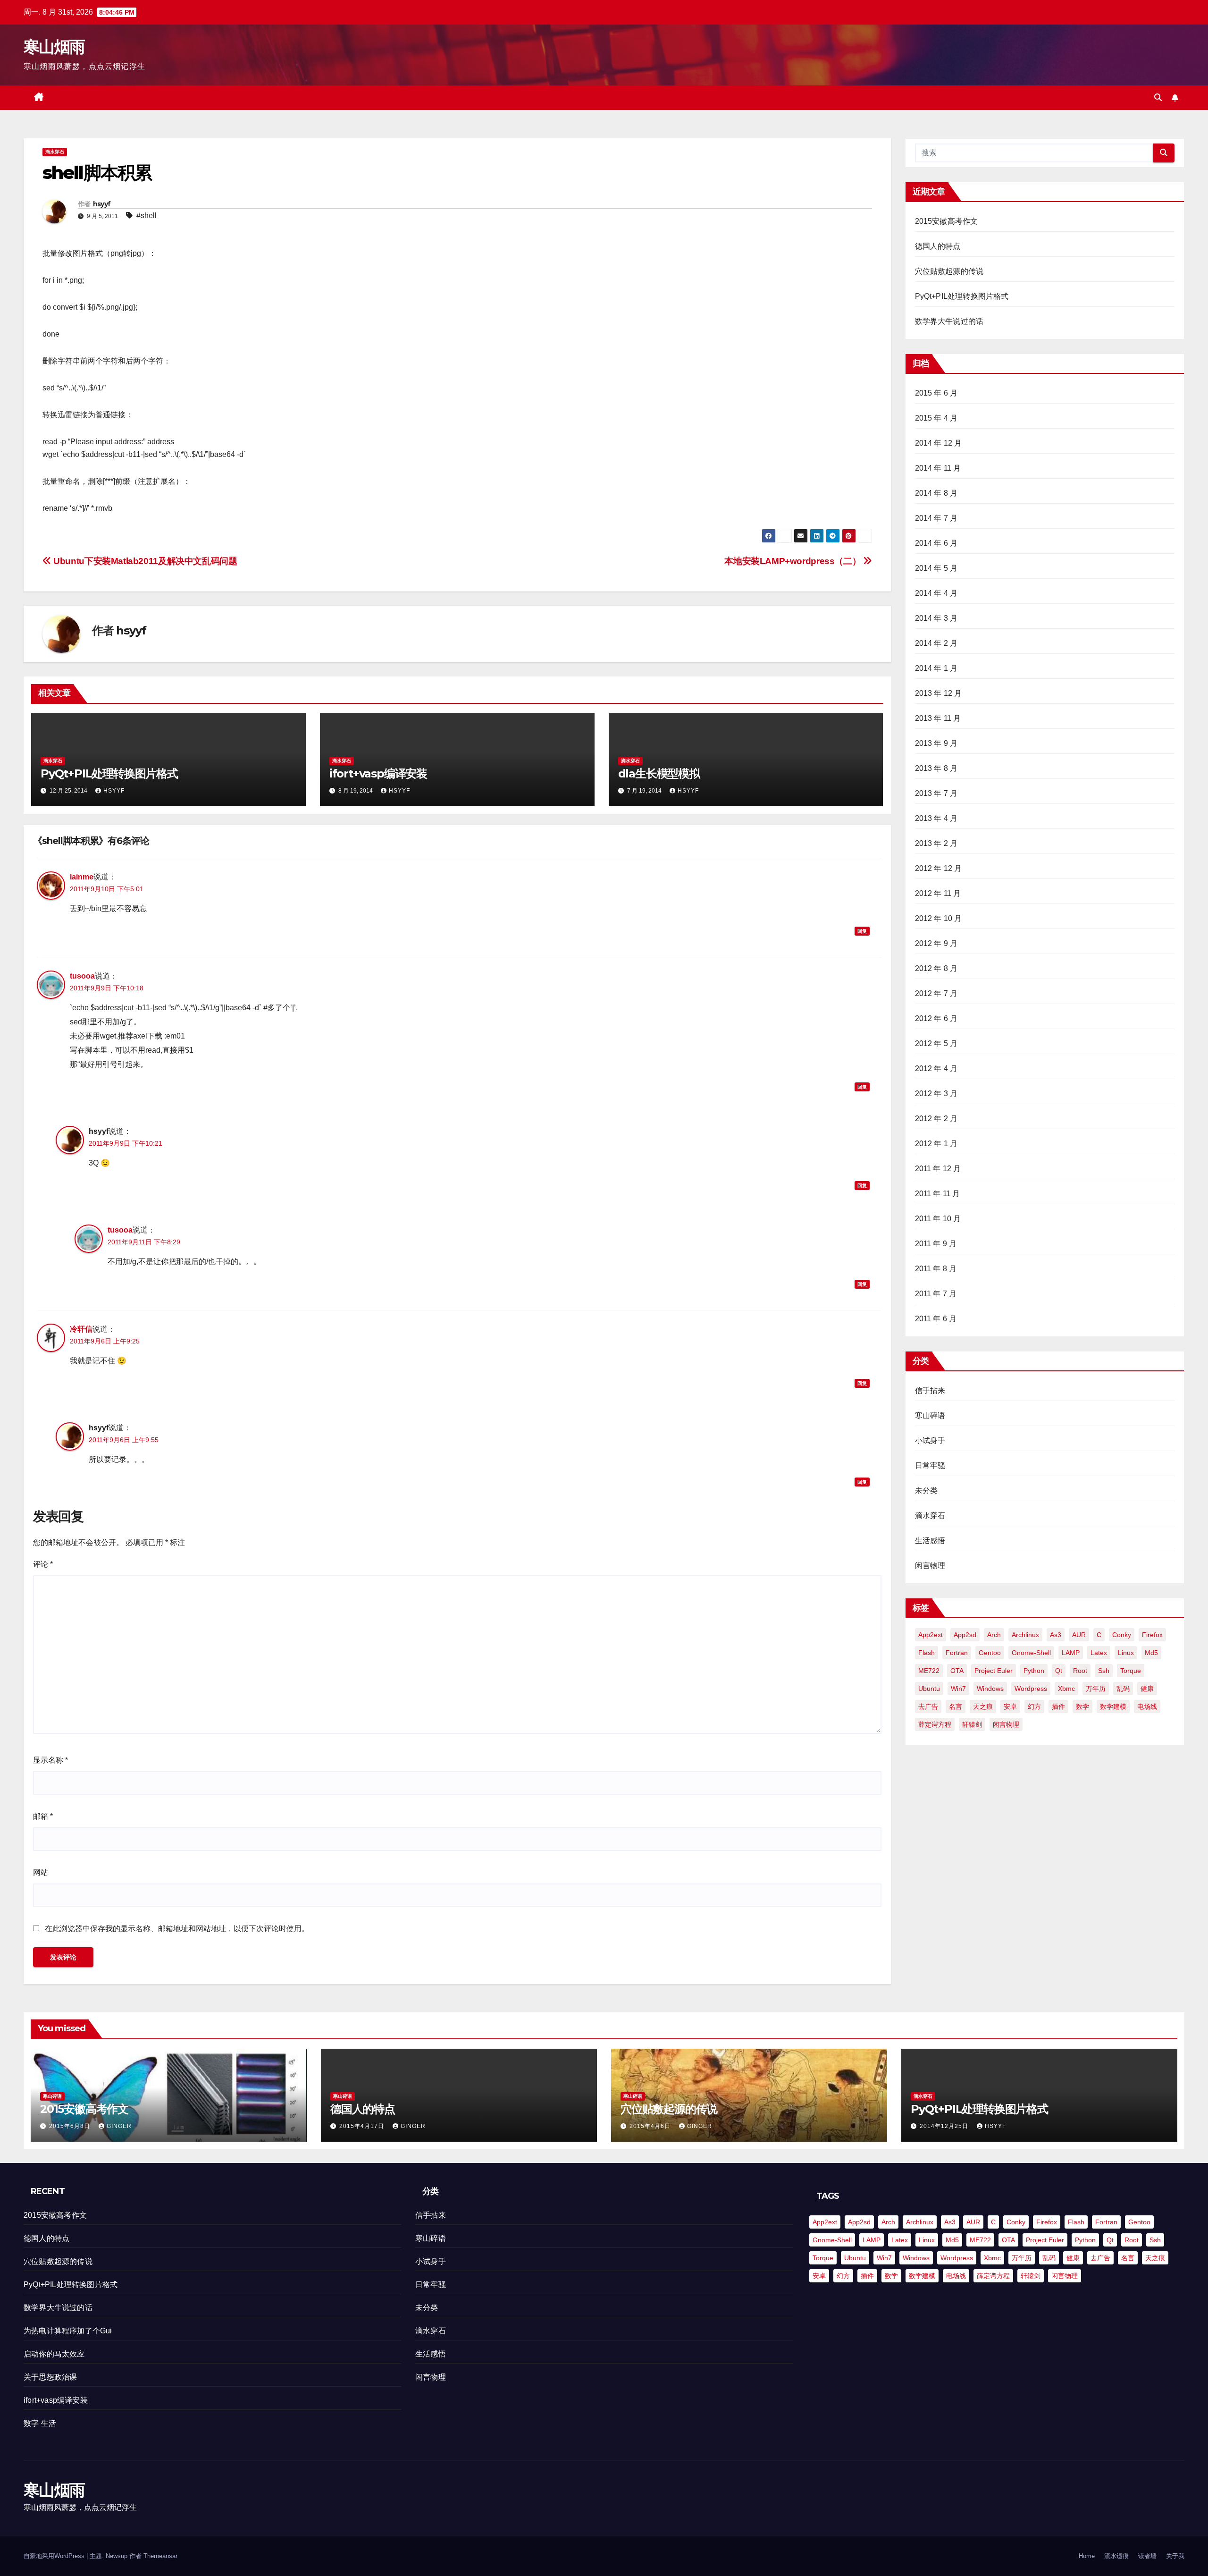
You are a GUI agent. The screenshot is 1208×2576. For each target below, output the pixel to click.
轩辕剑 (972, 1724)
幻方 (1034, 1706)
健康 (1147, 1689)
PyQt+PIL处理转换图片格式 (109, 773)
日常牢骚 (930, 1465)
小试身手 (930, 1440)
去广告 (928, 1706)
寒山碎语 (930, 1415)
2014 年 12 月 (939, 443)
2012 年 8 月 (936, 968)
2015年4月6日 (651, 2126)
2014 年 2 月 (936, 643)
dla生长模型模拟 (659, 773)
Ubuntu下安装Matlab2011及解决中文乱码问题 (144, 561)
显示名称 (50, 1760)
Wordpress (1031, 1689)
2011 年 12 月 (938, 1169)
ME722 (929, 1671)
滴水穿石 (55, 152)
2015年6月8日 (71, 2126)
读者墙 (1147, 2556)
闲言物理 (930, 1566)
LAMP (1071, 1653)
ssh (1104, 1671)
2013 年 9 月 (936, 743)
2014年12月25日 (945, 2126)
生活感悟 (930, 1541)
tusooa (82, 976)
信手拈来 (930, 1390)
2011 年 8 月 (936, 1269)
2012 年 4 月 (936, 1068)
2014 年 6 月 (936, 543)
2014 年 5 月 (936, 568)
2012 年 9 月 (936, 943)
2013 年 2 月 (936, 843)
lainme (82, 877)
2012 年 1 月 (936, 1144)
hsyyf (102, 204)
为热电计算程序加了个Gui (68, 2331)
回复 (862, 931)
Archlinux (1025, 1635)
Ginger (119, 2126)
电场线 (1147, 1706)
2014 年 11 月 (938, 468)
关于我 (1175, 2556)
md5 (1151, 1653)
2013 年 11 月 (938, 718)
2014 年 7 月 (936, 518)
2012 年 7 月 (936, 993)
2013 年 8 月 (936, 768)
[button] (1158, 97)
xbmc (1066, 1689)
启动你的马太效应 (54, 2354)
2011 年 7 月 (936, 1294)
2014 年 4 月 (936, 593)
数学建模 (1113, 1706)
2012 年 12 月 (939, 868)
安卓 (1010, 1706)
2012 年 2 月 (936, 1119)
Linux (1126, 1653)
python (1034, 1671)
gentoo (990, 1653)
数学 (1082, 1706)
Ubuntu (929, 1689)
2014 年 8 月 (936, 493)
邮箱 (43, 1816)
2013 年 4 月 (936, 818)
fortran (957, 1653)
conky (1122, 1635)
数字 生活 (40, 2423)
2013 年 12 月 (939, 693)
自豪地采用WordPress (55, 2556)
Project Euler (994, 1671)
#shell (147, 215)
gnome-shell (1031, 1653)
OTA (957, 1671)
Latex (1099, 1653)
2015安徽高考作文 (947, 221)
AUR (1079, 1635)
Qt (1059, 1671)
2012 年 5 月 (936, 1043)
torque (1131, 1671)
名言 (956, 1706)
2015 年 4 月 (936, 418)
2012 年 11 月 (938, 893)
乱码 (1123, 1689)
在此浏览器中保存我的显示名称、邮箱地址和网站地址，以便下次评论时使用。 (177, 1929)
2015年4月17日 (363, 2126)
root (1080, 1671)
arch (994, 1635)
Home (1087, 2556)
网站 (41, 1872)
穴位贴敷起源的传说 (949, 271)
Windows (990, 1689)
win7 (958, 1689)
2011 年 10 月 (938, 1219)
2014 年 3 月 (936, 618)
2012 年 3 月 (936, 1094)
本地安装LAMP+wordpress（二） (794, 561)
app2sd (965, 1635)
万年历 (1096, 1689)
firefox (1152, 1635)
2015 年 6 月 (936, 393)
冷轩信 (81, 1329)
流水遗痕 (1116, 2556)
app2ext (931, 1635)
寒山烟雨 (54, 47)
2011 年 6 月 (936, 1319)
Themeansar (160, 2556)
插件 (1058, 1706)
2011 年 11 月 (938, 1194)
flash (927, 1653)
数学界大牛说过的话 (949, 321)
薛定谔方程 (935, 1724)
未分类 (927, 1491)
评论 (43, 1564)
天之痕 (983, 1706)
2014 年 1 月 (936, 668)
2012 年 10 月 (939, 918)
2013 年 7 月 (936, 793)
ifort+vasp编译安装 (378, 773)
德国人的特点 (938, 246)
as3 (1056, 1635)
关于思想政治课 (50, 2377)
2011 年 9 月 (936, 1244)
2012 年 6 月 (936, 1018)
